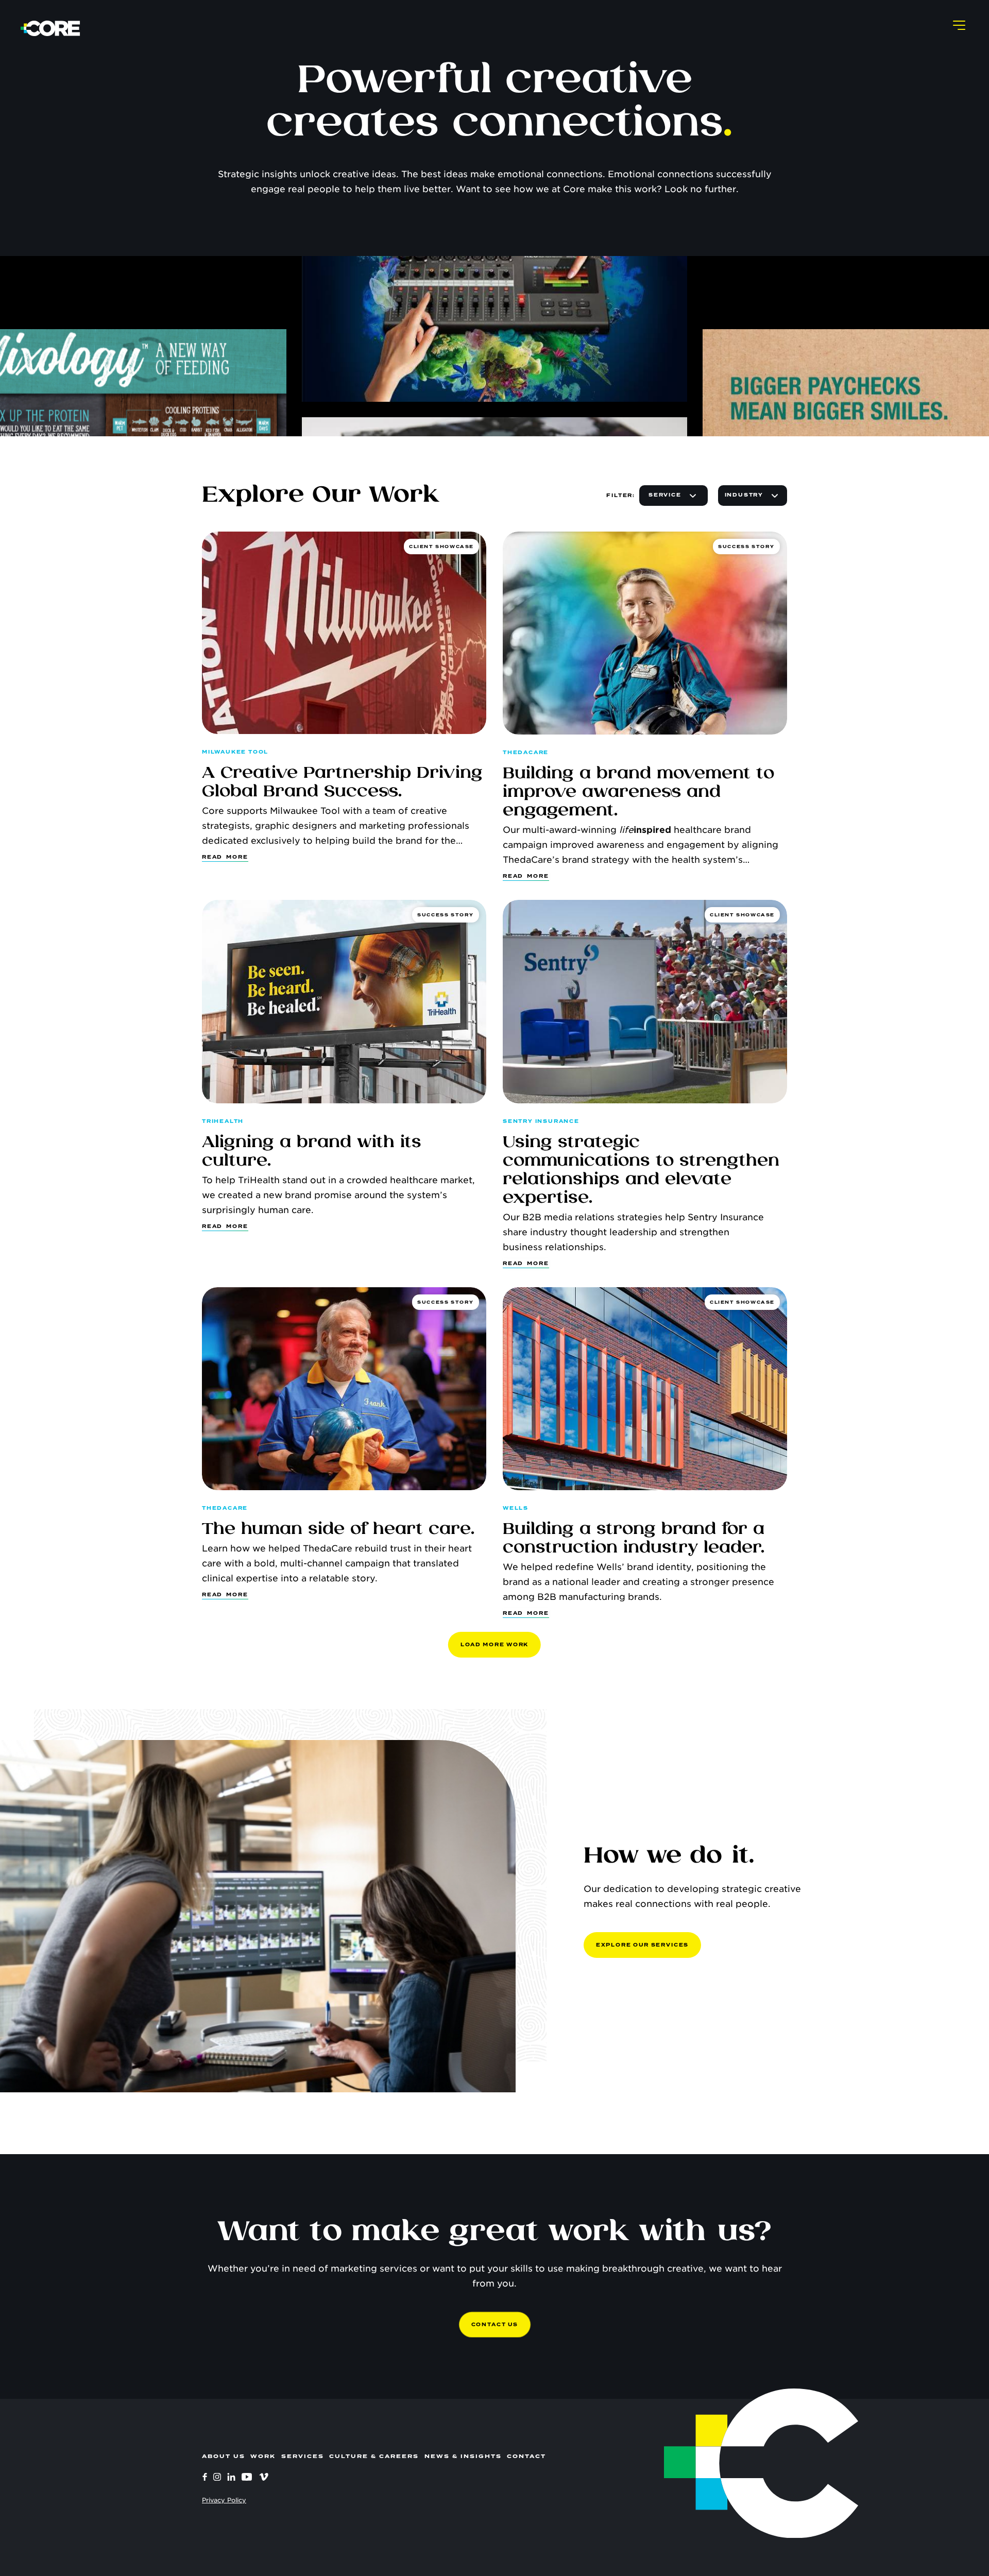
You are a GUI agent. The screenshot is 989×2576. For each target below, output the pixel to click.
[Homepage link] (50, 28)
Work (263, 2456)
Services (303, 2456)
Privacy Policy (224, 2500)
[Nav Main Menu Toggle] (959, 25)
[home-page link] (717, 2463)
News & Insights (463, 2456)
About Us (224, 2456)
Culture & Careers (374, 2456)
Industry (744, 495)
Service (665, 495)
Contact (526, 2456)
